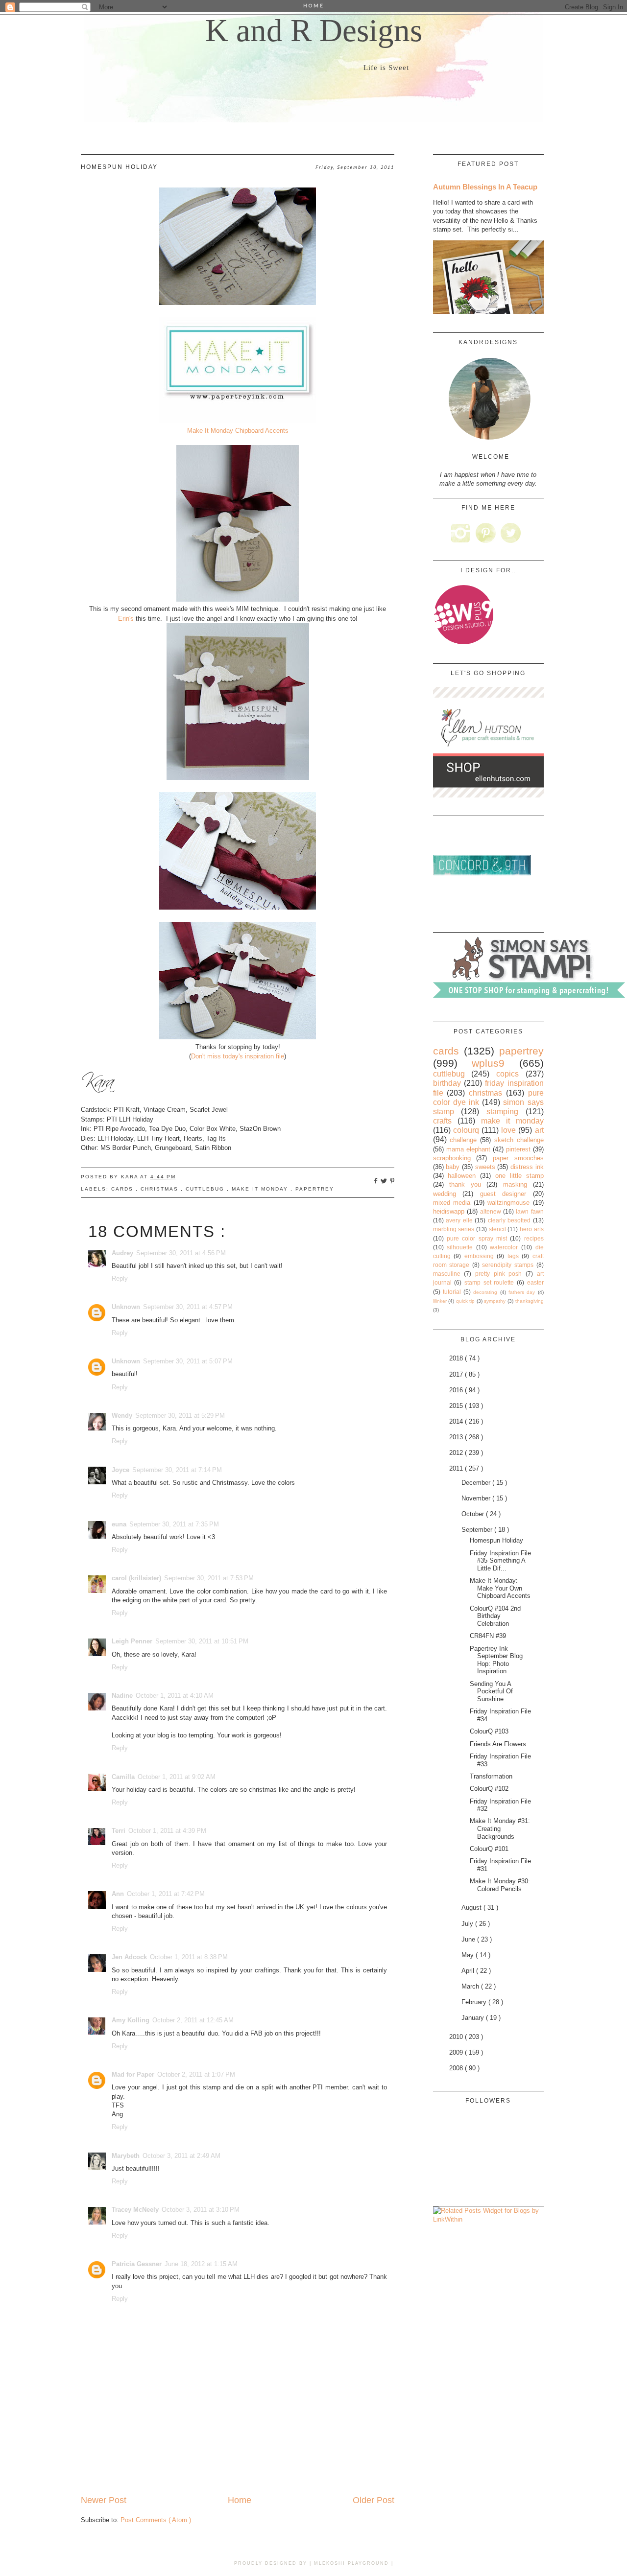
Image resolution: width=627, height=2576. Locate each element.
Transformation (491, 1776)
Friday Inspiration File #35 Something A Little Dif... (500, 1561)
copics (507, 1074)
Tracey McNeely (135, 2210)
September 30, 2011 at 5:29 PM (180, 1416)
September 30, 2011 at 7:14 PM (177, 1470)
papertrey (315, 1189)
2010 (457, 2037)
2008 (457, 2068)
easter (535, 1282)
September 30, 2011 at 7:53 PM (209, 1578)
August (472, 1908)
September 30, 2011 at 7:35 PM (174, 1524)
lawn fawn (530, 1211)
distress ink (527, 1167)
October (474, 1514)
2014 (457, 1421)
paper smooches (518, 1158)
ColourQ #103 (489, 1731)
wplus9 (488, 1063)
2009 (457, 2052)
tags (513, 1256)
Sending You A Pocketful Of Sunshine (491, 1691)
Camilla (123, 1777)
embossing (479, 1256)
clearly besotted (509, 1220)
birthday (447, 1083)
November (477, 1498)
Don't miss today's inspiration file (238, 1056)
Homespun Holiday (496, 1540)
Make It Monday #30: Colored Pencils (500, 1885)
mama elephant (468, 1149)
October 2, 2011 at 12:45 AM (193, 2020)
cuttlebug (206, 1189)
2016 (457, 1390)
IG (461, 533)
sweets (485, 1167)
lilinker (440, 1301)
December (477, 1483)
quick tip (466, 1301)
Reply (120, 1278)
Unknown (126, 1307)
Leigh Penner (132, 1641)
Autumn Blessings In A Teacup (485, 187)
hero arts (532, 1229)
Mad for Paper (133, 2074)
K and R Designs (314, 30)
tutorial (452, 1292)
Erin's (126, 619)
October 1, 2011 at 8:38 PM (189, 1957)
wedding (445, 1194)
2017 (457, 1374)
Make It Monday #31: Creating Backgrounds (500, 1828)
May (469, 1955)
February (475, 2002)
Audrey (122, 1253)
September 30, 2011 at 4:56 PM (181, 1253)
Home (240, 2500)
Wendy (122, 1416)
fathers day (522, 1292)
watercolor (504, 1247)
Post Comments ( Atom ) (156, 2520)
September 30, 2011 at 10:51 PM (202, 1641)
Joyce (121, 1470)
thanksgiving (530, 1301)
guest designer (503, 1194)
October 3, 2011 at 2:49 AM (181, 2156)
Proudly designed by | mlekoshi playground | (314, 2563)
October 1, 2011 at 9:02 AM (177, 1777)
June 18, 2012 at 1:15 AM (201, 2264)
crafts (442, 1121)
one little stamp (519, 1176)
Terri (119, 1831)
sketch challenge (519, 1140)
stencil (497, 1229)
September (478, 1530)
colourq (466, 1130)
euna (119, 1524)
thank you (465, 1184)
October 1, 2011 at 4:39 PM (167, 1831)
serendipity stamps (508, 1265)
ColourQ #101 (489, 1849)
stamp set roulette (489, 1282)
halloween (462, 1176)
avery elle (459, 1220)
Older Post (374, 2500)
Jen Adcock (129, 1957)
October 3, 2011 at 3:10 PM (201, 2210)
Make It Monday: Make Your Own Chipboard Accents (500, 1588)
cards (123, 1189)
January (474, 2018)
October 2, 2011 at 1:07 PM (196, 2074)
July (468, 1924)
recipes (534, 1238)
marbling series (454, 1229)
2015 (457, 1406)
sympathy (495, 1301)
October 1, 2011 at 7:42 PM (166, 1894)
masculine (447, 1274)
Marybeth (126, 2156)
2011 (457, 1468)
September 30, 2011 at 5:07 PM (188, 1361)
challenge (463, 1140)
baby (453, 1167)
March (471, 1986)
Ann (118, 1894)
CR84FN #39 (488, 1636)
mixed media (452, 1203)
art (539, 1130)
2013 (457, 1437)
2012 (457, 1453)
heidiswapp (449, 1211)
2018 (457, 1358)
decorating (485, 1292)
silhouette (460, 1247)
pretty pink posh (498, 1274)
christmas (161, 1189)
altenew (491, 1211)
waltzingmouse (508, 1203)
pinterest (518, 1149)
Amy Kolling (131, 2020)
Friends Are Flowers (498, 1744)
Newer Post (104, 2500)
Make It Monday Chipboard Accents (238, 431)
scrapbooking (452, 1158)
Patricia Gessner (137, 2264)
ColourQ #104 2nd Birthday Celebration (495, 1616)
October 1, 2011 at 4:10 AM (175, 1696)
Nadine (122, 1696)
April (469, 1971)
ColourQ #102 (489, 1789)
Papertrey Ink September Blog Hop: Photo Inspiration (496, 1660)
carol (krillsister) (136, 1578)
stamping (502, 1112)
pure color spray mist (477, 1238)
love (508, 1130)
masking (515, 1184)
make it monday (261, 1189)
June (469, 1939)
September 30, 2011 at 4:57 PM (188, 1307)
